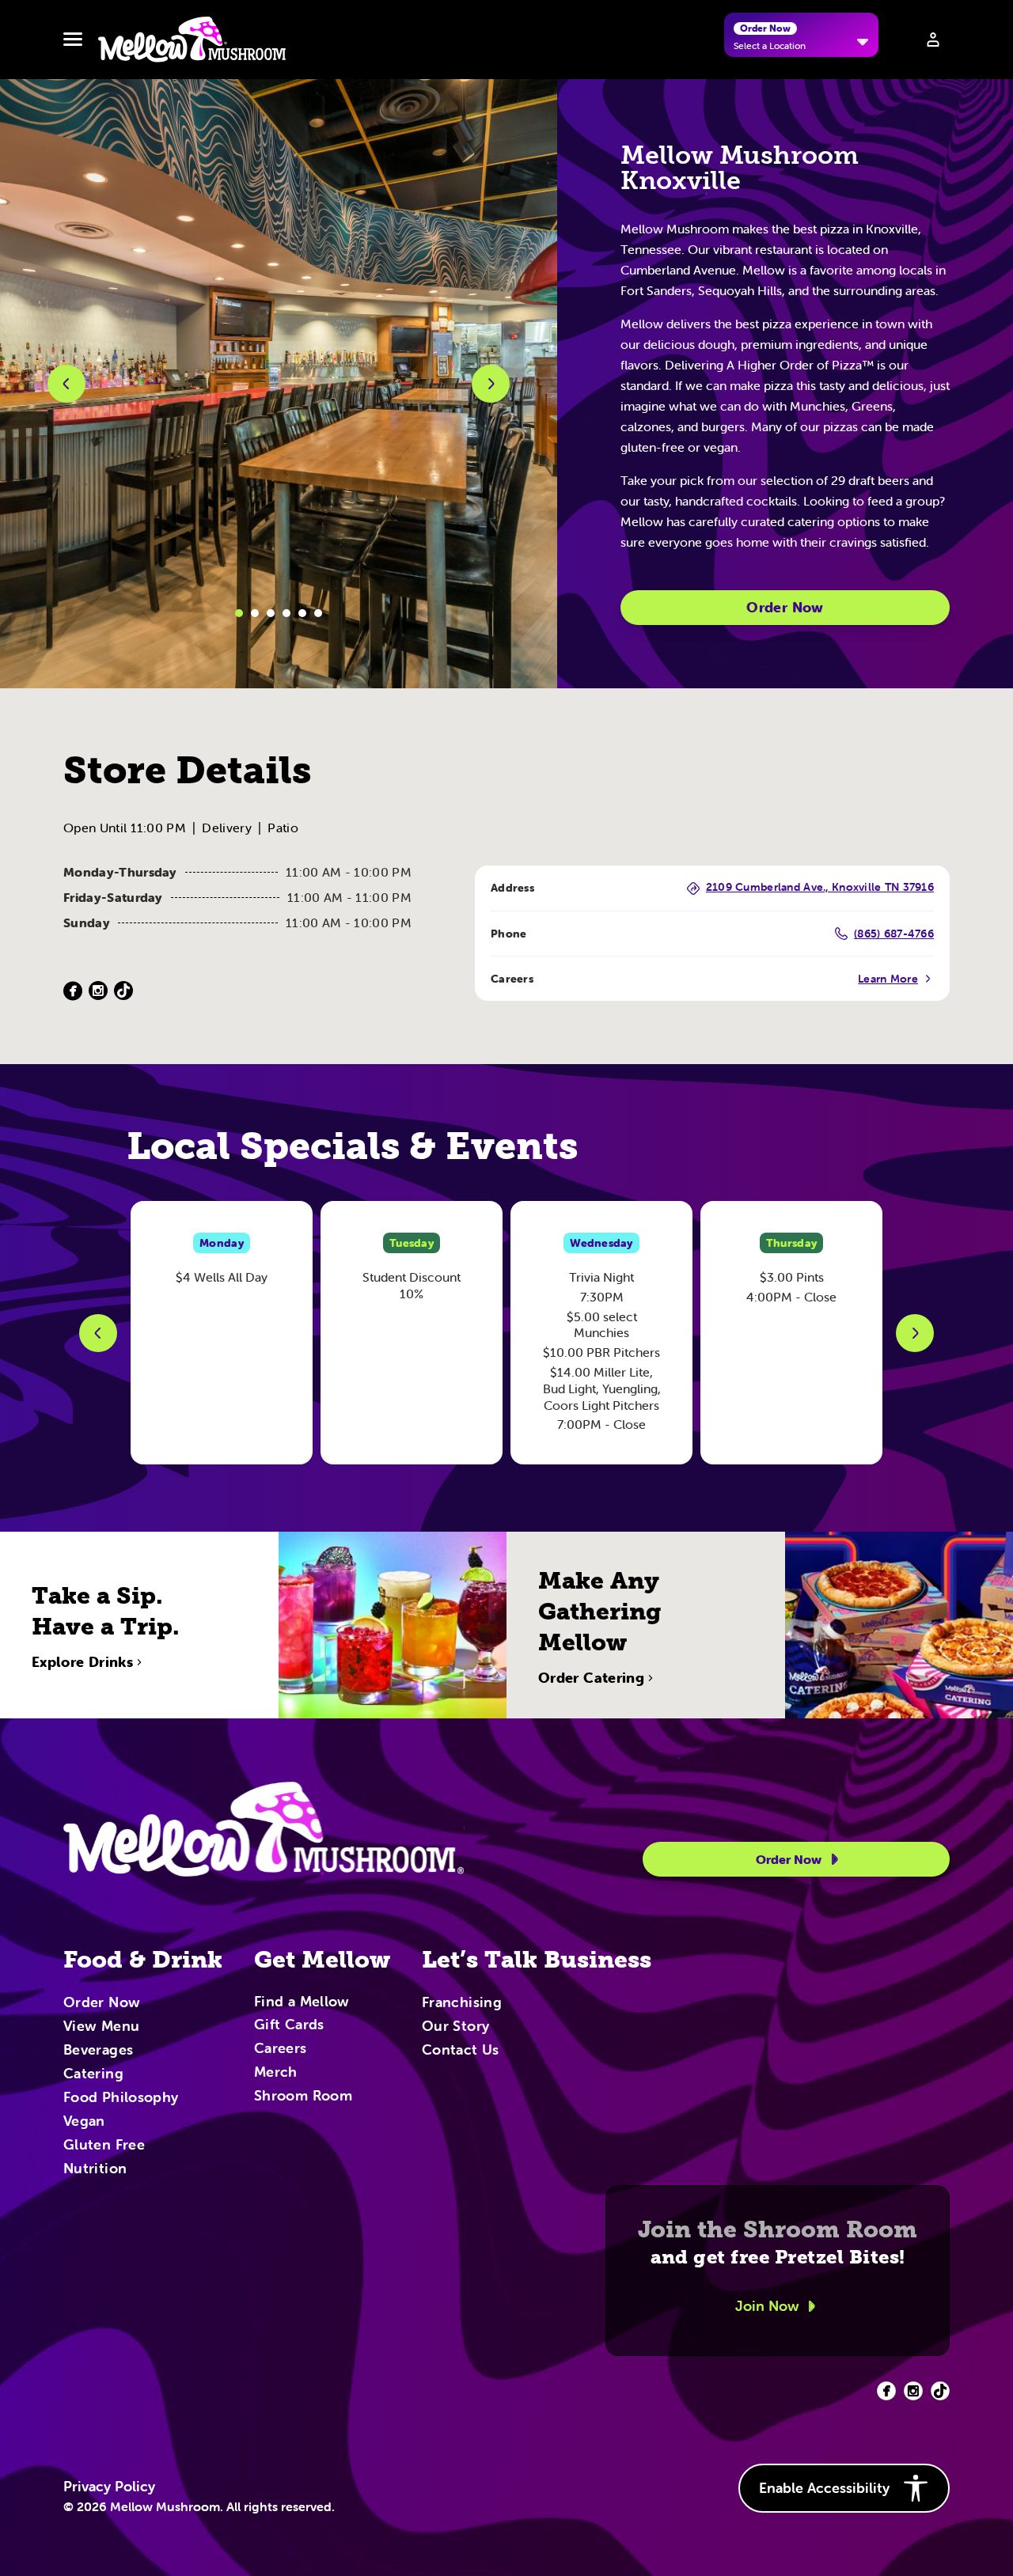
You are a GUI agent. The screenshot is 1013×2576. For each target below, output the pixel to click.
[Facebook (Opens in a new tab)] (73, 991)
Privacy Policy (109, 2487)
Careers (281, 2049)
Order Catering (591, 1678)
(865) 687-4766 (894, 934)
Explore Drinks (82, 1662)
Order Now (785, 607)
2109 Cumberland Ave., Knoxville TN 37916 (820, 888)
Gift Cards (289, 2025)
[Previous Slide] (98, 1333)
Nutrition (95, 2169)
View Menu (101, 2027)
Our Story (455, 2027)
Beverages (98, 2051)
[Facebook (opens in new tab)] (886, 2391)
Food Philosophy (121, 2098)
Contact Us (461, 2051)
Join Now (767, 2306)
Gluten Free (104, 2146)
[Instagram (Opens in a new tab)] (98, 991)
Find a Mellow (302, 2003)
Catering (93, 2074)
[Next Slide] (915, 1333)
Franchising (462, 2003)
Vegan (84, 2122)
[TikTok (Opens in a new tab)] (123, 991)
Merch (276, 2073)
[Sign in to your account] (933, 40)
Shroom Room (303, 2097)
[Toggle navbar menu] (73, 40)
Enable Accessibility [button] (824, 2488)
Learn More (888, 979)
